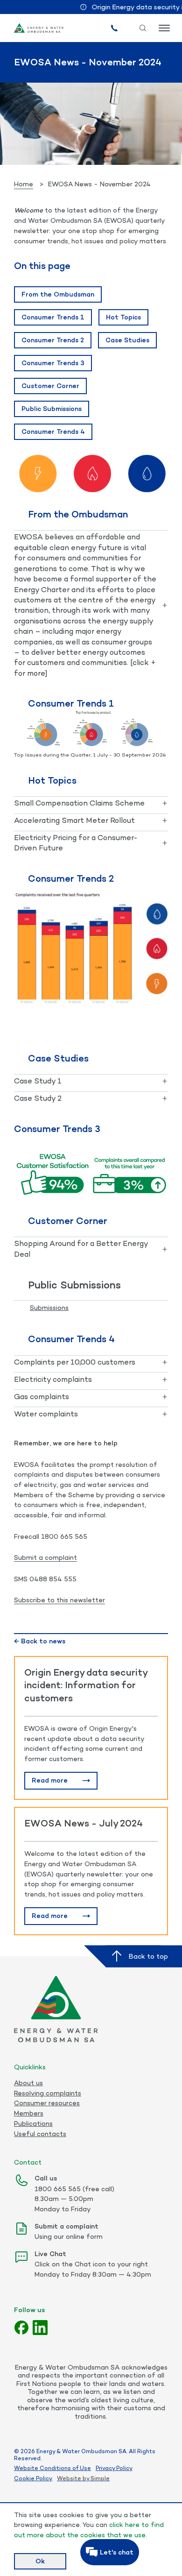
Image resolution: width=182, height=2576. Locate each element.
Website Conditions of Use (52, 2468)
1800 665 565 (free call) (74, 2189)
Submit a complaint (45, 1557)
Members (29, 2113)
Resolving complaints (48, 2093)
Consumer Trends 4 (53, 431)
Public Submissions (52, 408)
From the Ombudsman (58, 294)
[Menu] (163, 28)
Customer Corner (50, 386)
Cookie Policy (33, 2478)
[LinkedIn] (40, 2328)
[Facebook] (21, 2328)
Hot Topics (123, 317)
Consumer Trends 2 (53, 340)
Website (69, 2478)
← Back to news (40, 1641)
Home (24, 184)
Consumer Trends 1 (53, 317)
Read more (50, 1780)
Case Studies (127, 340)
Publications (33, 2123)
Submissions (49, 1307)
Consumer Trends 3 (53, 363)
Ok (40, 2561)
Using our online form (69, 2236)
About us (28, 2083)
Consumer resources (47, 2103)
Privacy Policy (114, 2468)
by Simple (96, 2478)
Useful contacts (40, 2134)
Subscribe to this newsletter (59, 1600)
